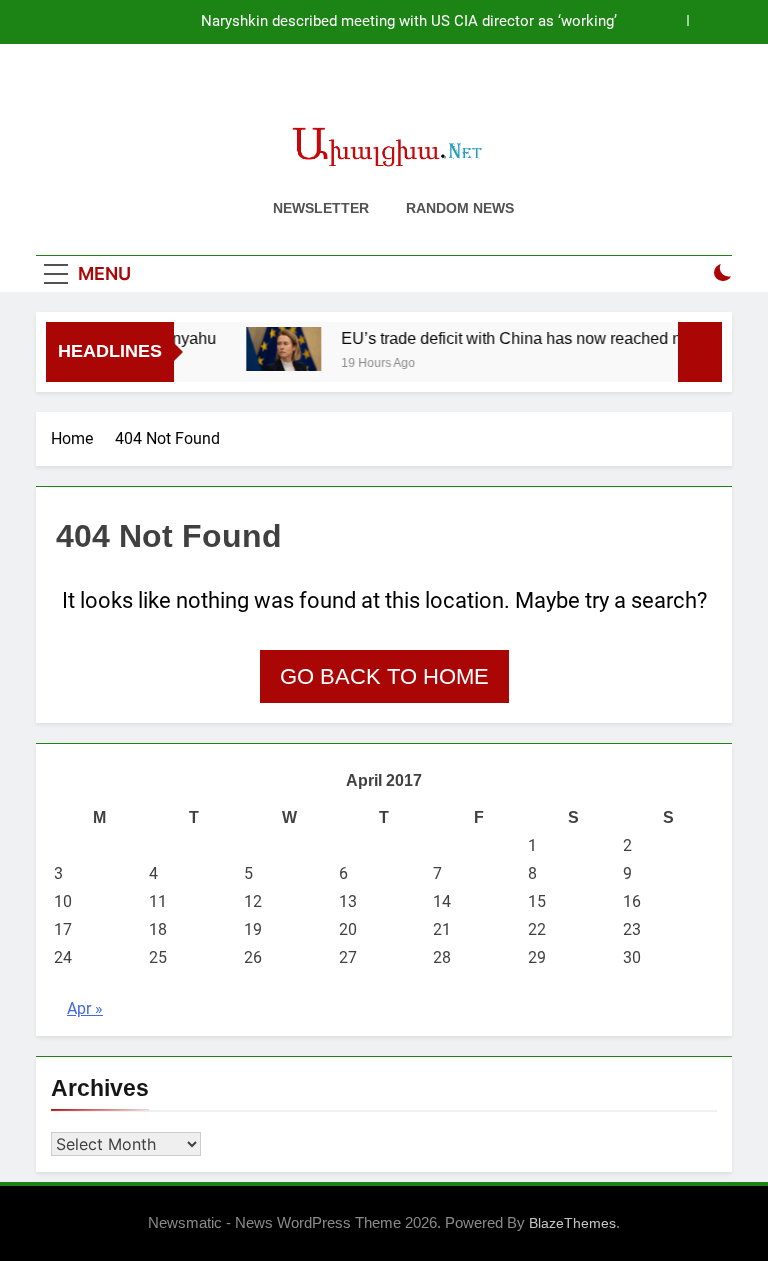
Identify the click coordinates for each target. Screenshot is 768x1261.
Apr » (85, 1008)
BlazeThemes (572, 1223)
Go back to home (384, 676)
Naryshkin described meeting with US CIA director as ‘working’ (409, 22)
